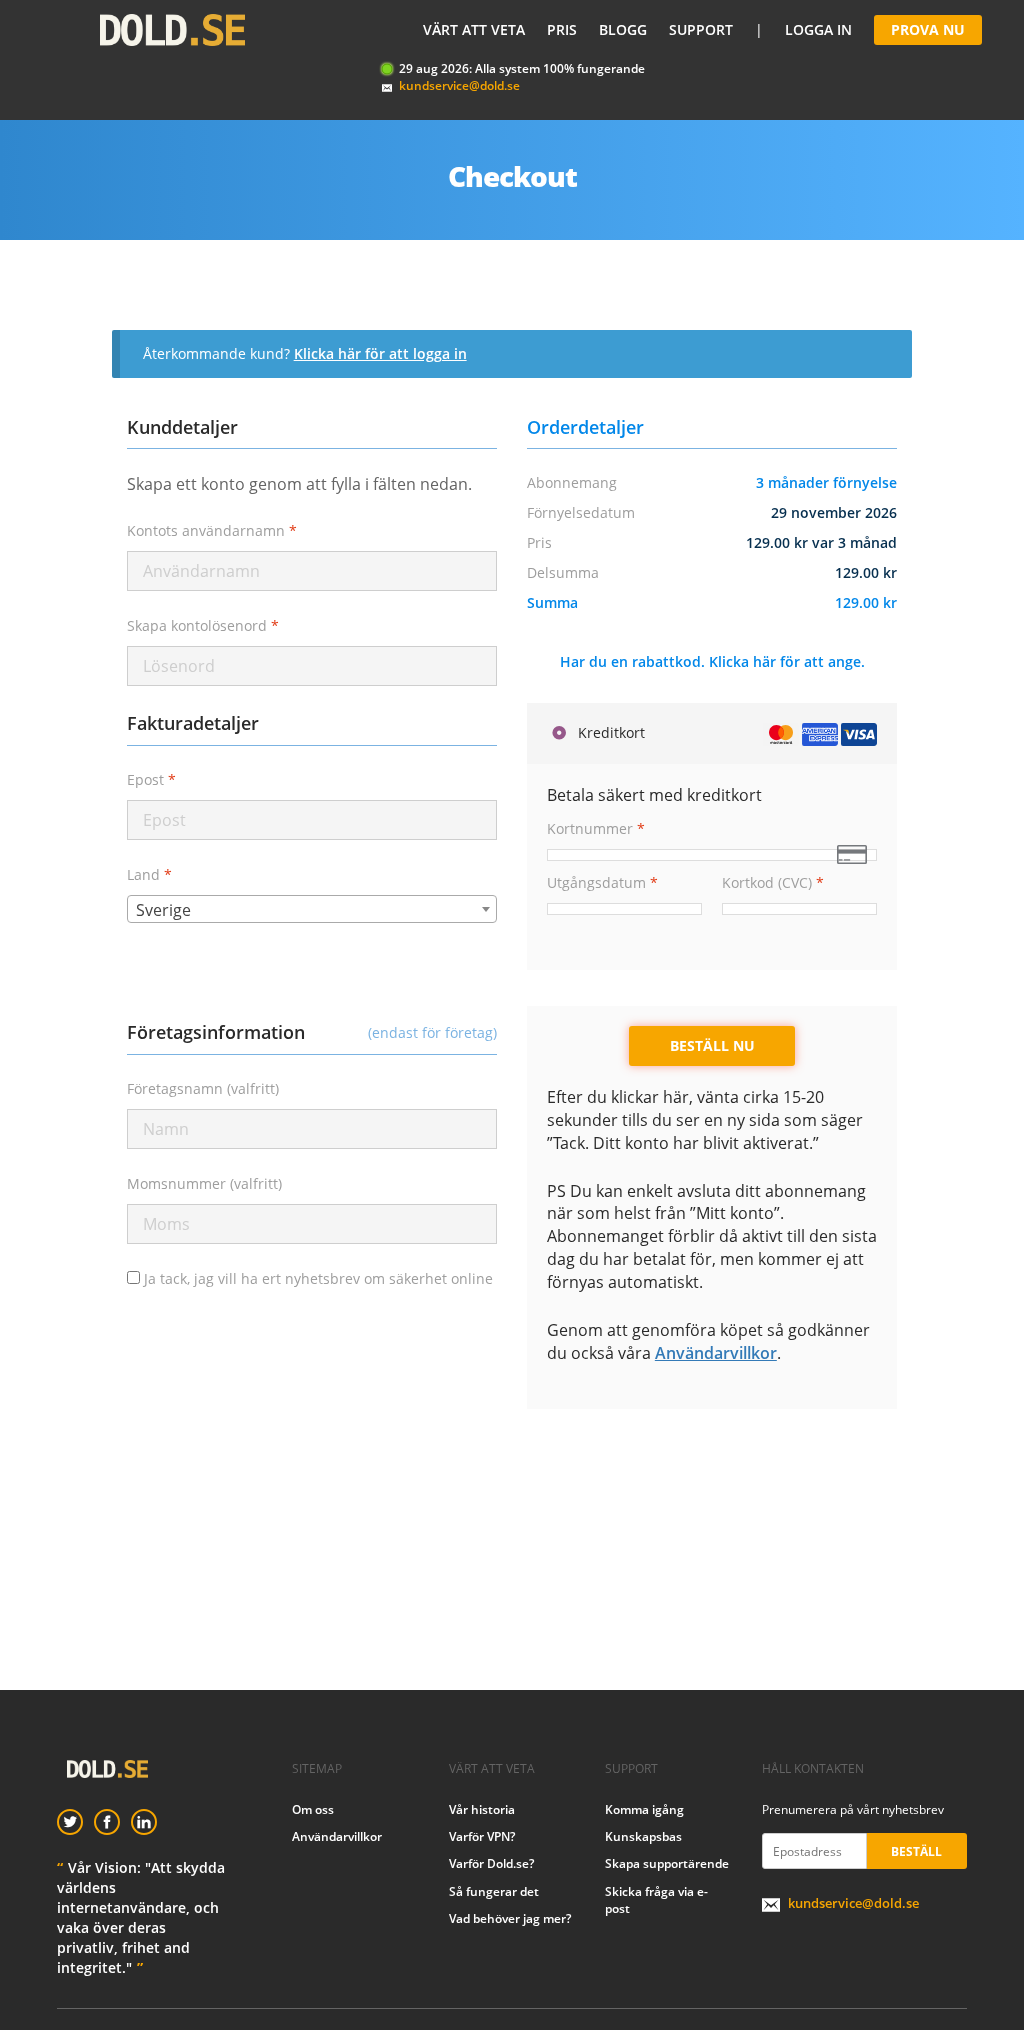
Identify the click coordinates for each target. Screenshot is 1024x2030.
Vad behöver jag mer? (510, 1918)
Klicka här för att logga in (380, 353)
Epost (151, 779)
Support (701, 29)
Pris (562, 29)
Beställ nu (712, 1045)
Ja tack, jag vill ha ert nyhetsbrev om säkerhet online (316, 1278)
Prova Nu (928, 29)
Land (149, 874)
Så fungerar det (494, 1891)
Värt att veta (474, 29)
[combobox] (312, 909)
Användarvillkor (716, 1353)
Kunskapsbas (643, 1836)
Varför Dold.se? (491, 1863)
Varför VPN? (482, 1836)
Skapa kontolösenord (203, 625)
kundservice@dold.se (459, 85)
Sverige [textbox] (163, 910)
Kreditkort (609, 732)
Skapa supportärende (667, 1863)
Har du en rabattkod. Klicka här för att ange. (712, 661)
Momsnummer (204, 1183)
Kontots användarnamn (212, 530)
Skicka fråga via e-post (656, 1900)
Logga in (818, 29)
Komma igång (644, 1809)
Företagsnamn (203, 1088)
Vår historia (482, 1809)
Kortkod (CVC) (773, 882)
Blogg (623, 29)
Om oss (313, 1809)
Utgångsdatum (602, 882)
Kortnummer (596, 828)
